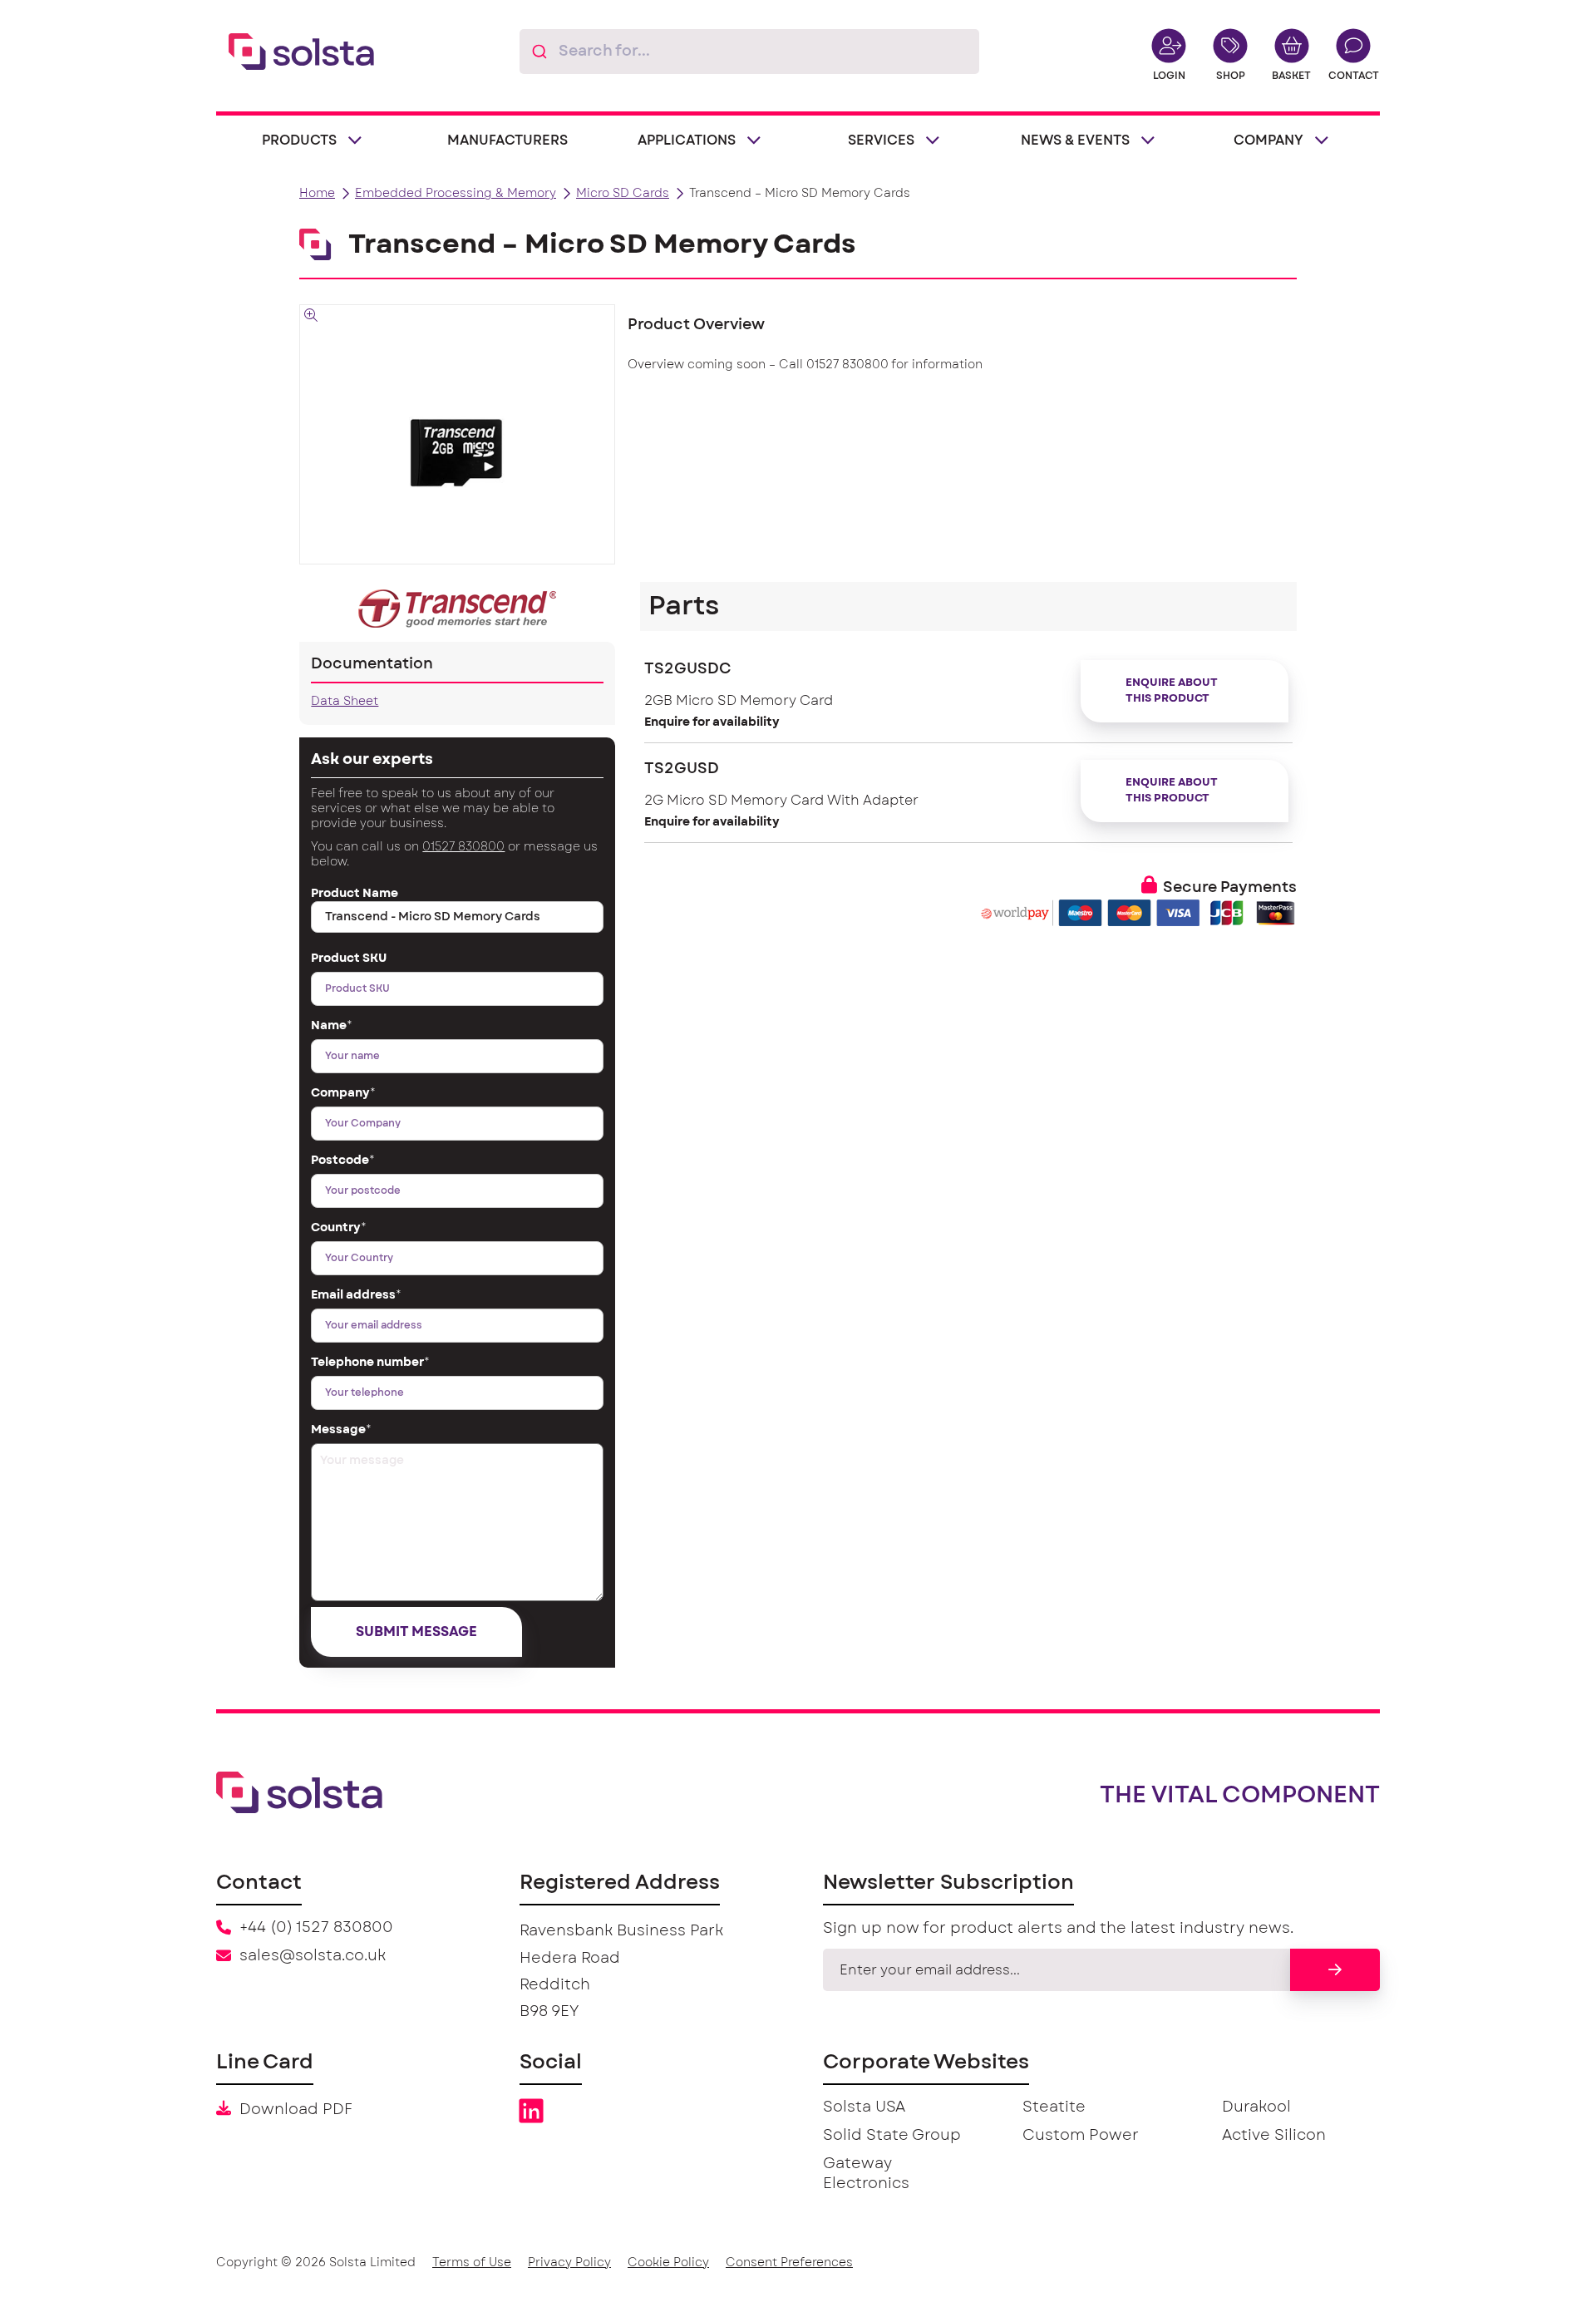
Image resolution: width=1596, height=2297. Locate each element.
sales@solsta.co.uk (313, 1956)
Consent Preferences (789, 2263)
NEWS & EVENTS (1075, 140)
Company (343, 1093)
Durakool (1256, 2107)
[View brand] (457, 609)
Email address (356, 1295)
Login (1169, 76)
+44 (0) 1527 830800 (316, 1928)
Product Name (355, 894)
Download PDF (296, 2110)
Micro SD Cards (623, 194)
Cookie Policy (668, 2263)
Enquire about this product (1172, 691)
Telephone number (370, 1363)
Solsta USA (864, 2107)
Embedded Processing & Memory (456, 194)
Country (339, 1228)
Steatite (1054, 2107)
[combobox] (749, 52)
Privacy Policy (569, 2263)
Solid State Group (892, 2136)
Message (341, 1430)
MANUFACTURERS (507, 140)
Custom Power (1081, 2136)
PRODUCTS (299, 140)
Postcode (343, 1161)
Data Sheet (345, 702)
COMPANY (1268, 140)
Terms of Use (472, 2263)
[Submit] (539, 52)
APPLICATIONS (687, 140)
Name (332, 1026)
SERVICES (881, 140)
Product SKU (349, 959)
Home (317, 194)
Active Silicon (1274, 2136)
